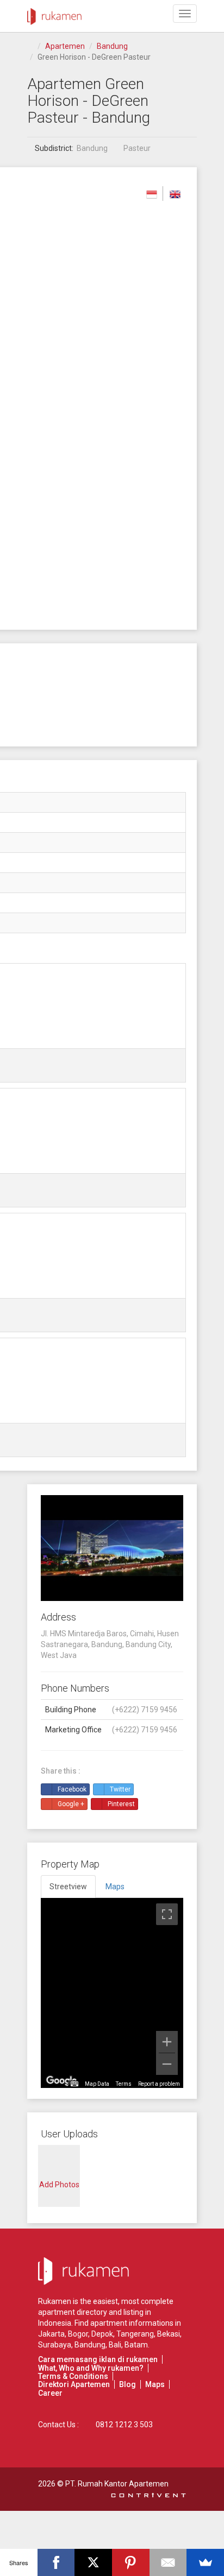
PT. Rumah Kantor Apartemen (117, 2484)
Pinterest (121, 1804)
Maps (155, 2384)
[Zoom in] (167, 2042)
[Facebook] (56, 2562)
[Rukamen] (54, 14)
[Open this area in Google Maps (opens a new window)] (61, 2081)
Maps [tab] (115, 1887)
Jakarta (51, 2334)
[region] (112, 1993)
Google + (71, 1804)
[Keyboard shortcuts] (74, 2084)
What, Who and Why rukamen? (91, 2368)
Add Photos (59, 2185)
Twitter (120, 1789)
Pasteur (137, 148)
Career (50, 2393)
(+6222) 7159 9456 (145, 1710)
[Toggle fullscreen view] (167, 1914)
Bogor (78, 2334)
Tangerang (135, 2334)
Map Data (97, 2084)
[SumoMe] (205, 2562)
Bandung (112, 46)
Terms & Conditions (73, 2376)
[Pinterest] (131, 2562)
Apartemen (65, 46)
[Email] (168, 2562)
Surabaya (55, 2345)
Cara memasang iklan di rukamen (98, 2359)
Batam (136, 2345)
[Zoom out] (167, 2064)
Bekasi (169, 2334)
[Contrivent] (148, 2495)
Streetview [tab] (68, 1887)
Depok (102, 2334)
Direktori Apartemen (74, 2384)
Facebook (72, 1789)
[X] (93, 2562)
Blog (127, 2384)
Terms (124, 2084)
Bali (115, 2345)
